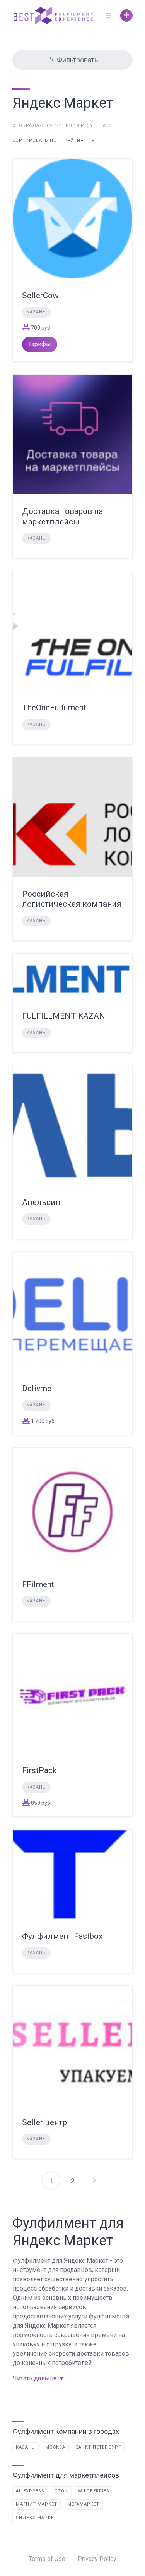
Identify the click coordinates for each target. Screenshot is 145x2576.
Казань (36, 312)
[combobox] (79, 141)
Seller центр (44, 2122)
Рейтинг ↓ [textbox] (78, 141)
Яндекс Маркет (36, 2518)
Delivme (37, 1389)
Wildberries (94, 2491)
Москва (55, 2447)
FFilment (38, 1584)
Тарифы (40, 344)
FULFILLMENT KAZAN (64, 1016)
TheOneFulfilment (54, 708)
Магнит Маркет (37, 2504)
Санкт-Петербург (98, 2447)
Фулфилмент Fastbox (62, 1936)
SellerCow (40, 296)
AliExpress (30, 2491)
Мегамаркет (83, 2504)
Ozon (61, 2491)
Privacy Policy (97, 2559)
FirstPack (39, 1770)
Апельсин (41, 1202)
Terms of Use (47, 2559)
